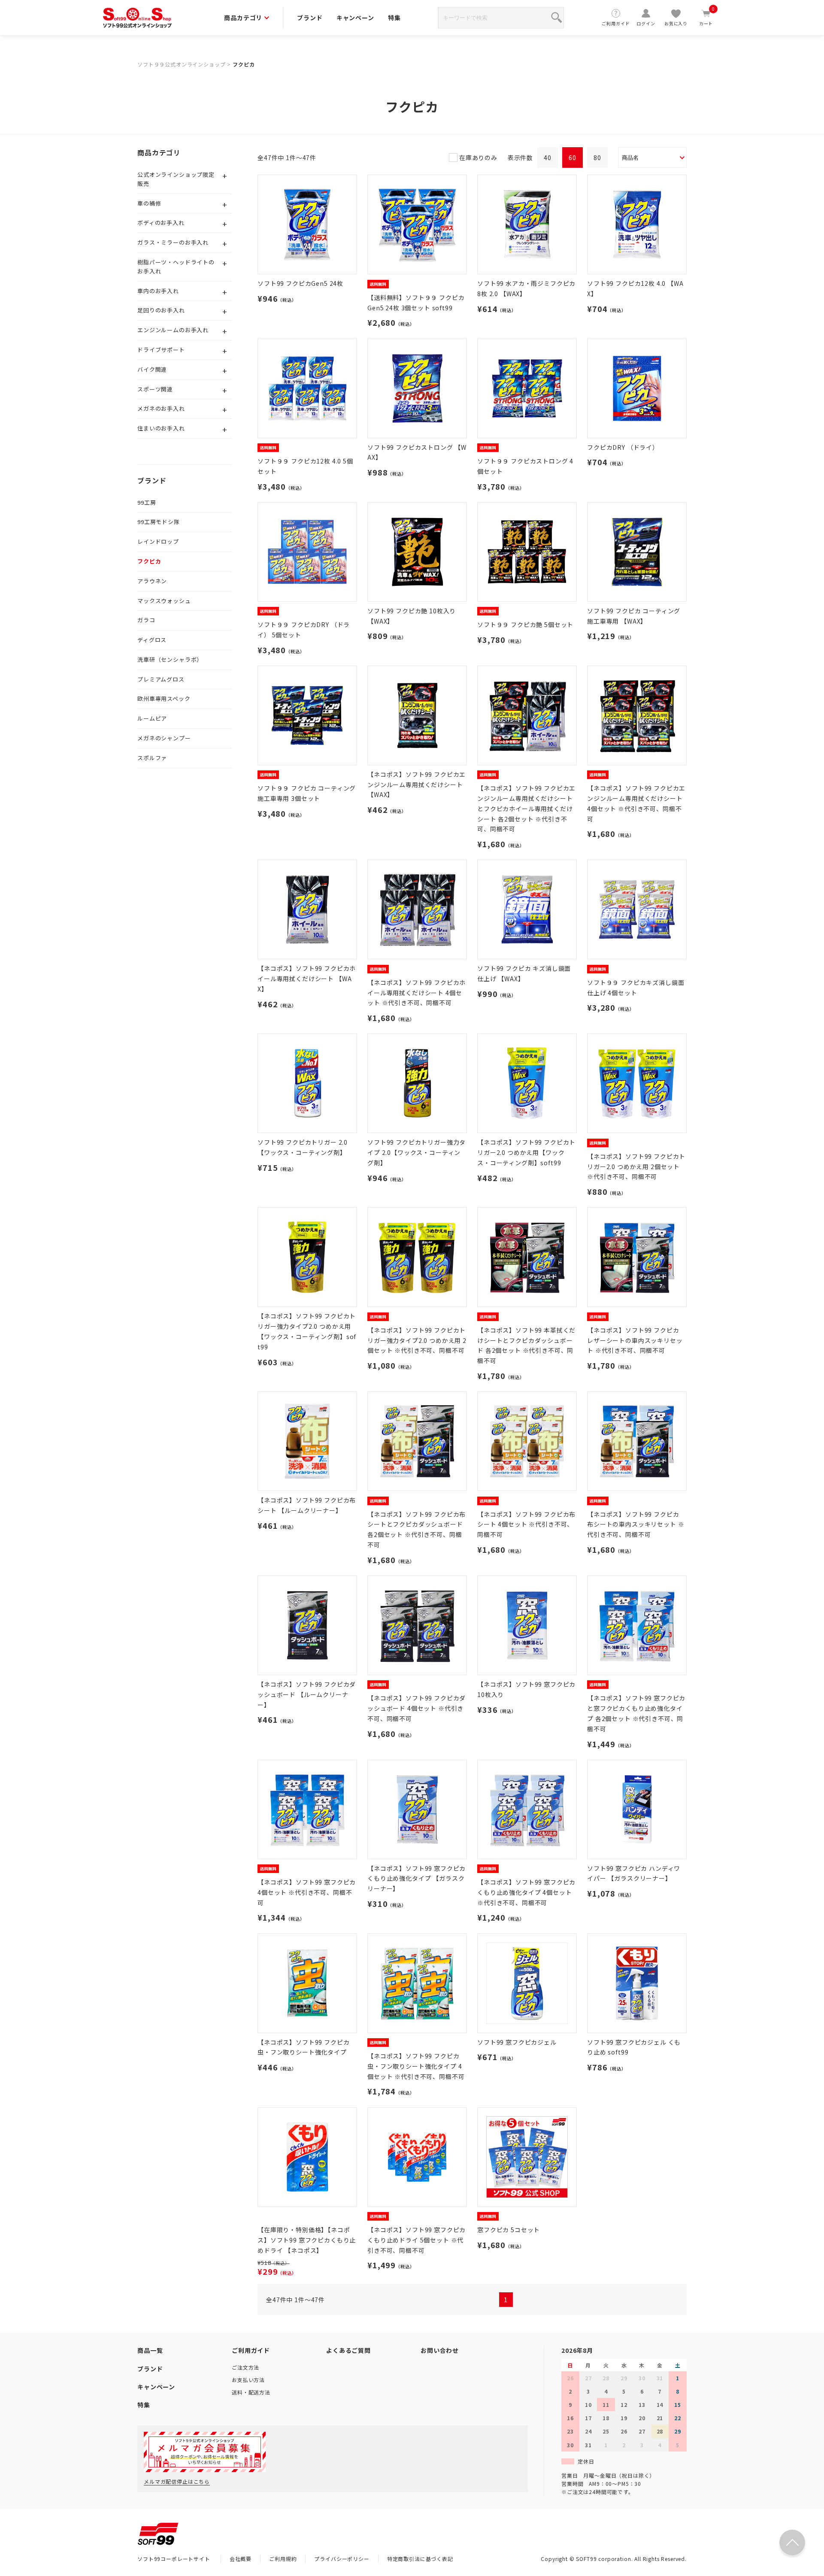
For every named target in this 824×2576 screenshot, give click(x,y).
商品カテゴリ (243, 18)
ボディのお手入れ (161, 223)
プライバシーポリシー (342, 2559)
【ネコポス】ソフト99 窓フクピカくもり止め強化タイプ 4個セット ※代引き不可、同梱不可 (526, 1892)
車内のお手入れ (158, 291)
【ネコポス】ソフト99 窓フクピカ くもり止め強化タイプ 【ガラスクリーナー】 (417, 1879)
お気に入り (676, 23)
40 (548, 158)
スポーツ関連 (155, 389)
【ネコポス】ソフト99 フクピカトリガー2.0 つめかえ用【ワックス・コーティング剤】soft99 (526, 1152)
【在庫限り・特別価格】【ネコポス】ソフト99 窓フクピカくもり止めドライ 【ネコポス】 (307, 2240)
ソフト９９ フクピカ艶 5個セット (525, 624)
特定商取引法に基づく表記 (420, 2559)
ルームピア (152, 718)
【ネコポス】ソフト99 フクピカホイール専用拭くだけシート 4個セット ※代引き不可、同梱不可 (417, 993)
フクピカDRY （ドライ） (623, 447)
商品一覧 (150, 2350)
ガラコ (146, 620)
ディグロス (152, 640)
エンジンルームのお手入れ (173, 330)
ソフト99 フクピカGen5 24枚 (300, 283)
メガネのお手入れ (161, 408)
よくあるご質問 (348, 2350)
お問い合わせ (440, 2350)
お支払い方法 (248, 2380)
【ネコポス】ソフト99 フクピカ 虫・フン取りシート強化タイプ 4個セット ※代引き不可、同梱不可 (416, 2066)
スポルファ (152, 758)
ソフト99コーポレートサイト (174, 2559)
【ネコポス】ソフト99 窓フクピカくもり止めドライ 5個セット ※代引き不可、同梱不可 (417, 2240)
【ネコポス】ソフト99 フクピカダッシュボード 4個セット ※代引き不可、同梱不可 (417, 1708)
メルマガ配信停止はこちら (177, 2481)
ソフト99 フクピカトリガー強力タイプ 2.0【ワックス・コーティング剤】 (417, 1152)
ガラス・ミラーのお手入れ (173, 242)
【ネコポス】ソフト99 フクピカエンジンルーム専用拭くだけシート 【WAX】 (417, 785)
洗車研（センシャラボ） (170, 659)
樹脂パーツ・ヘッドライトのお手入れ (176, 267)
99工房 (147, 502)
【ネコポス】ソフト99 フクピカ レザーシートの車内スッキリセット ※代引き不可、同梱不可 (635, 1340)
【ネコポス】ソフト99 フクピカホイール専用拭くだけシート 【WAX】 (307, 979)
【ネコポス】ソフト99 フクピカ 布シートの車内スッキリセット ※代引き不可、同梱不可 (636, 1524)
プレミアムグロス (161, 679)
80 (597, 158)
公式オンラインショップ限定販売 (176, 179)
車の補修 (149, 203)
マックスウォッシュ (164, 601)
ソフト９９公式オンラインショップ (181, 64)
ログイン (646, 23)
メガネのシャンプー (164, 738)
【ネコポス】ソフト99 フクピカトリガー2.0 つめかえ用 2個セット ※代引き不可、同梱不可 (636, 1167)
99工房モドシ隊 (159, 522)
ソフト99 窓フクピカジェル (517, 2042)
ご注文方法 (245, 2367)
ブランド (310, 18)
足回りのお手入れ (161, 310)
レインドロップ (158, 541)
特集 (394, 18)
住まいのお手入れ (161, 428)
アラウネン (152, 581)
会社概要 (241, 2559)
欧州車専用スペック (164, 699)
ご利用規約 (283, 2559)
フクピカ (244, 64)
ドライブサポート (161, 350)
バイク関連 (152, 369)
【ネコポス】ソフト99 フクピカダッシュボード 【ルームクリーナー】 (307, 1694)
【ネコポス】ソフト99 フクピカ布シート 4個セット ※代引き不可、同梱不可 (526, 1524)
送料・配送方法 (251, 2392)
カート (707, 17)
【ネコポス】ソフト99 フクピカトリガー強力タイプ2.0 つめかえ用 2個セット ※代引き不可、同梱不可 (417, 1340)
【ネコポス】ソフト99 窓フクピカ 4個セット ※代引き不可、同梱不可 (307, 1892)
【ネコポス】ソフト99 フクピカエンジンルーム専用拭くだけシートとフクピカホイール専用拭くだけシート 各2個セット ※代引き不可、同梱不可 (526, 808)
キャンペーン (355, 18)
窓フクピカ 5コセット (509, 2230)
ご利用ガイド (616, 23)
